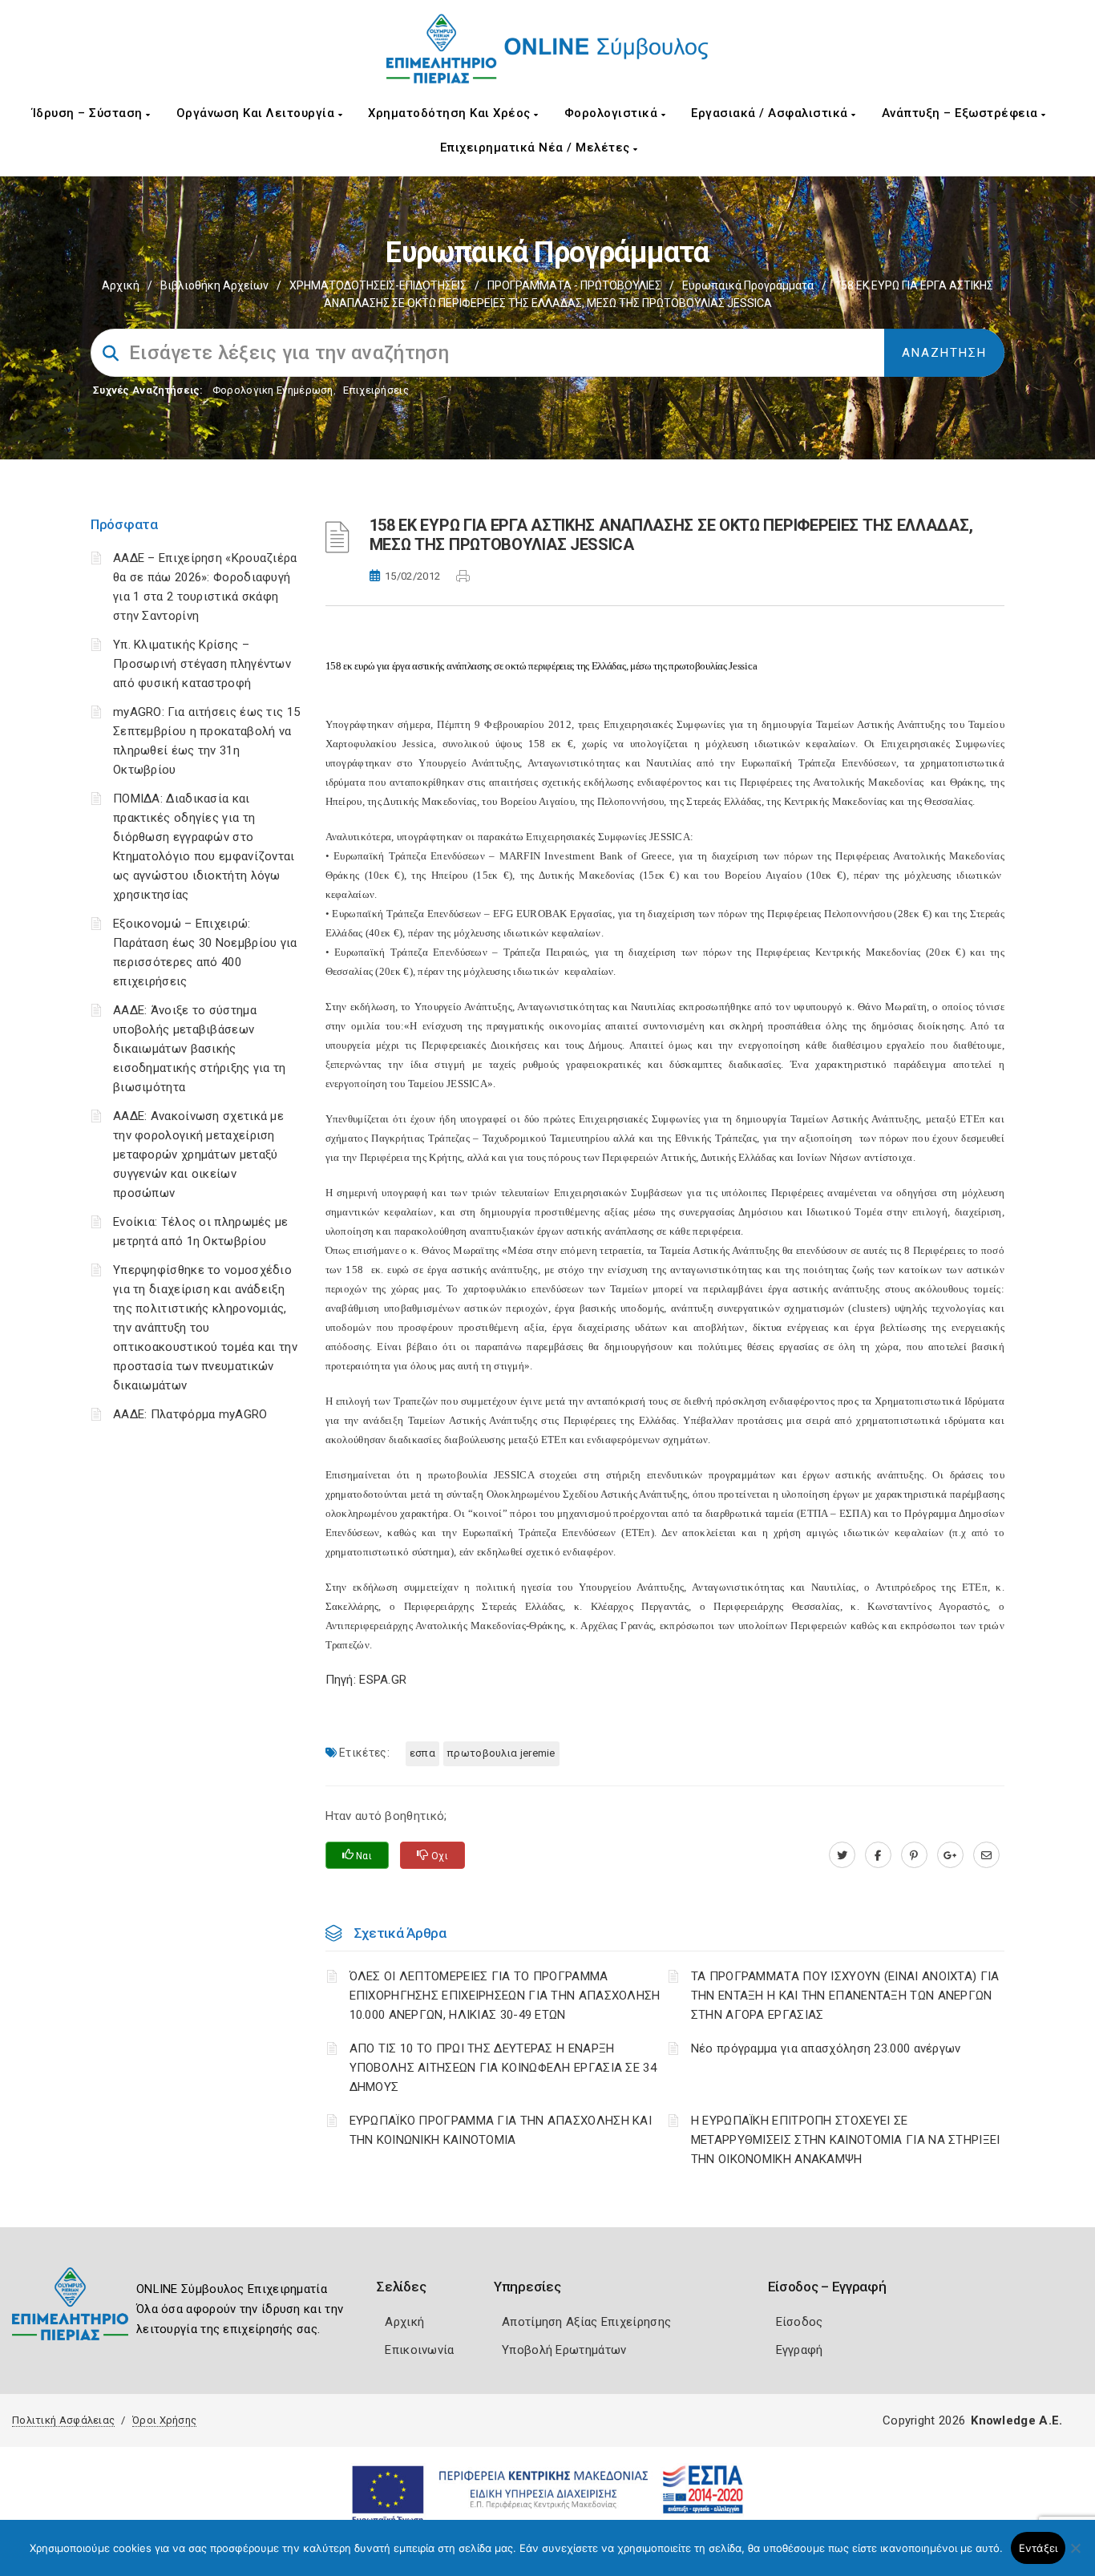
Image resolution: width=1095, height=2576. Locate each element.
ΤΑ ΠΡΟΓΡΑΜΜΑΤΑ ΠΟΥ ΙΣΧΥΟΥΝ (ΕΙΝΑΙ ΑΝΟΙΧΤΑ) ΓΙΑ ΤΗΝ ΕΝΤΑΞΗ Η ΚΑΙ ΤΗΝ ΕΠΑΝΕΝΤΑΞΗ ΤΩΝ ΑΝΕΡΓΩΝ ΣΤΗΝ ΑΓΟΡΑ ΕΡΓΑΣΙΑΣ (845, 1996)
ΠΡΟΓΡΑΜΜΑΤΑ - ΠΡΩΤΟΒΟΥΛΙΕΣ (574, 285)
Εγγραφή (800, 2350)
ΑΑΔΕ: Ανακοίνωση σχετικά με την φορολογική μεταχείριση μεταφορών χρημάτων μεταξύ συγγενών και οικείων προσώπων (198, 1155)
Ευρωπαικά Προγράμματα (748, 285)
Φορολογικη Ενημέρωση (273, 390)
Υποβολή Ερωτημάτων (564, 2350)
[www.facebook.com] (878, 1855)
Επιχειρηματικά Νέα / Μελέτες (537, 148)
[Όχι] (1075, 2556)
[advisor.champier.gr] (986, 1855)
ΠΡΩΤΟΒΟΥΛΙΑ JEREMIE (501, 1753)
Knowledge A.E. (1016, 2420)
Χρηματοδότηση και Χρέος (451, 113)
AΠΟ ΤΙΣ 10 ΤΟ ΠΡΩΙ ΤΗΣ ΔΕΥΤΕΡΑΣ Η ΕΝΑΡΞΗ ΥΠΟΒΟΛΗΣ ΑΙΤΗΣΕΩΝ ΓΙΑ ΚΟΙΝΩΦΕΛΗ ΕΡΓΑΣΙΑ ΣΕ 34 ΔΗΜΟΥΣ (503, 2068)
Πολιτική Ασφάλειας (63, 2420)
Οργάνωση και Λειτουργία (257, 113)
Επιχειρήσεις (376, 390)
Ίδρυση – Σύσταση (89, 113)
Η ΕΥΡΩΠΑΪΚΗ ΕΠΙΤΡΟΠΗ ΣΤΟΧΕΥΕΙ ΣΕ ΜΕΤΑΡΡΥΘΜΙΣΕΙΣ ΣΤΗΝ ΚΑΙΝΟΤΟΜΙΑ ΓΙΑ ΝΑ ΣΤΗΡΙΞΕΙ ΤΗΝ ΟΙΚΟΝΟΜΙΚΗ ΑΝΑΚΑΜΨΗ (846, 2140)
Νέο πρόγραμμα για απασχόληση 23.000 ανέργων (826, 2048)
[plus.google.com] (950, 1855)
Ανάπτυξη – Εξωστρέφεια (962, 113)
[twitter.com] (842, 1855)
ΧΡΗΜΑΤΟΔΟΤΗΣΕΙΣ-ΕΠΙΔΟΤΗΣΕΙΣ (378, 285)
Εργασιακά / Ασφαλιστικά (771, 113)
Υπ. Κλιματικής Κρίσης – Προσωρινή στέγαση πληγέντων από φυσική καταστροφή (202, 664)
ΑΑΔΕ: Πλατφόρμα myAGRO (190, 1414)
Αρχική (121, 285)
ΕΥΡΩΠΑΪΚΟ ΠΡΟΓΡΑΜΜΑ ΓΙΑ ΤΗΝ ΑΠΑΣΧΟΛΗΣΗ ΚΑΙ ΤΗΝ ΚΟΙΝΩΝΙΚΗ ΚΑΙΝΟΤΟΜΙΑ (501, 2130)
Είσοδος (800, 2322)
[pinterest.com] (914, 1855)
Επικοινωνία (419, 2350)
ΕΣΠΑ (422, 1753)
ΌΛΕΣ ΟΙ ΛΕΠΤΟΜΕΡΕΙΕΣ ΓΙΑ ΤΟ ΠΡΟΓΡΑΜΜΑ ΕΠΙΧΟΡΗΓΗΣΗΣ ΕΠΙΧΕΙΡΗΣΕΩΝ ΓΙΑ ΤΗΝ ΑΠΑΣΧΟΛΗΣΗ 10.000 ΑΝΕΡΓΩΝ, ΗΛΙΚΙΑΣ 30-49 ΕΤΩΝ (505, 1996)
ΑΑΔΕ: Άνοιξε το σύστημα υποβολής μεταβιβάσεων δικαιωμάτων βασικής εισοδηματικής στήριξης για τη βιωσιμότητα (200, 1049)
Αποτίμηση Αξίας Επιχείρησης (586, 2322)
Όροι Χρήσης (164, 2420)
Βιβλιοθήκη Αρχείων (214, 285)
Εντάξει (1038, 2548)
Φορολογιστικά (613, 113)
